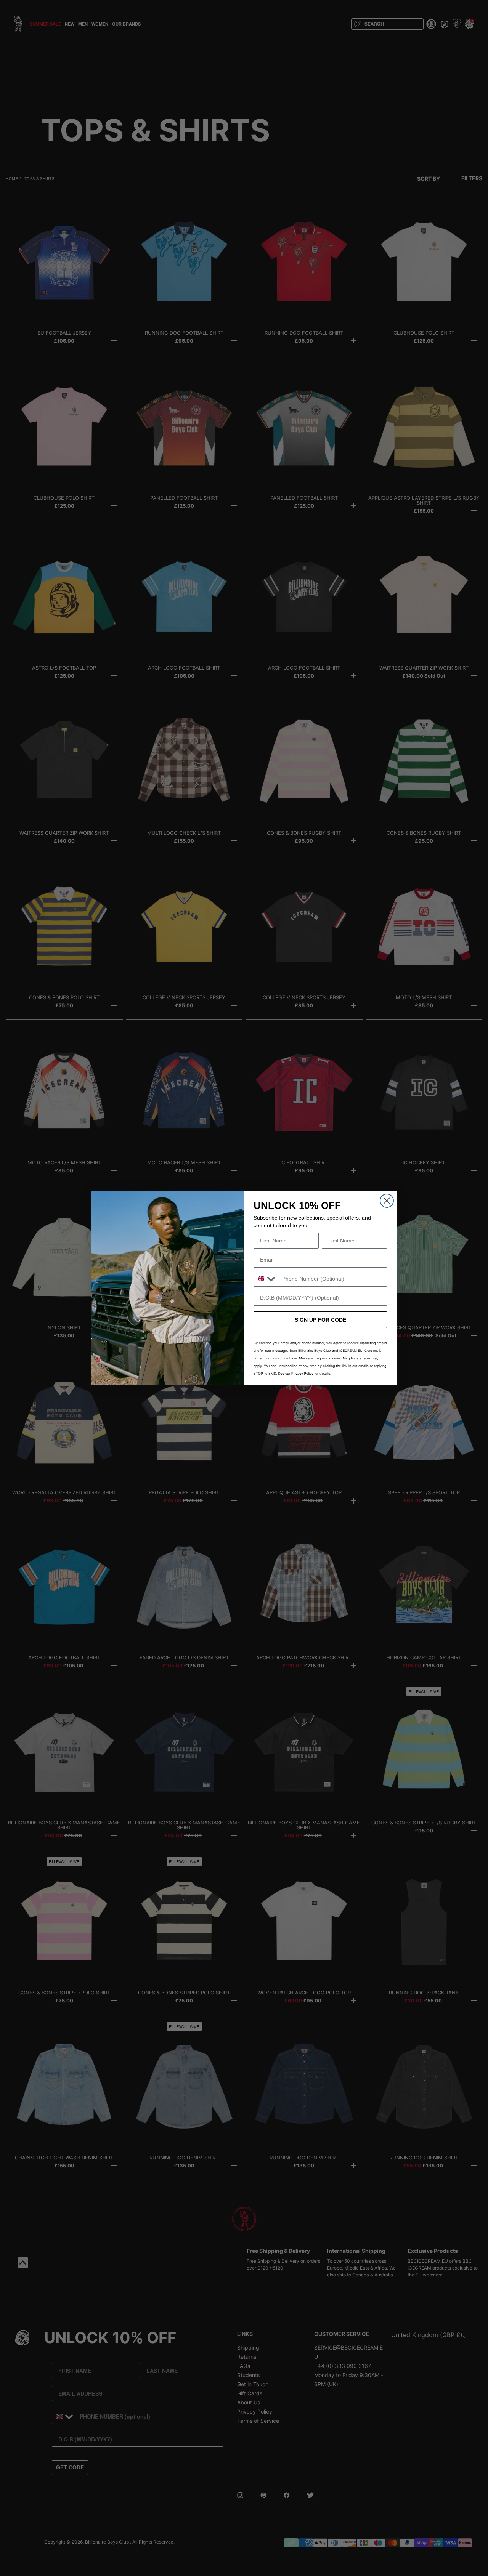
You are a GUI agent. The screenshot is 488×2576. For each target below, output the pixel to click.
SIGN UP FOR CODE (320, 1320)
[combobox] (266, 1279)
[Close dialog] (387, 1201)
